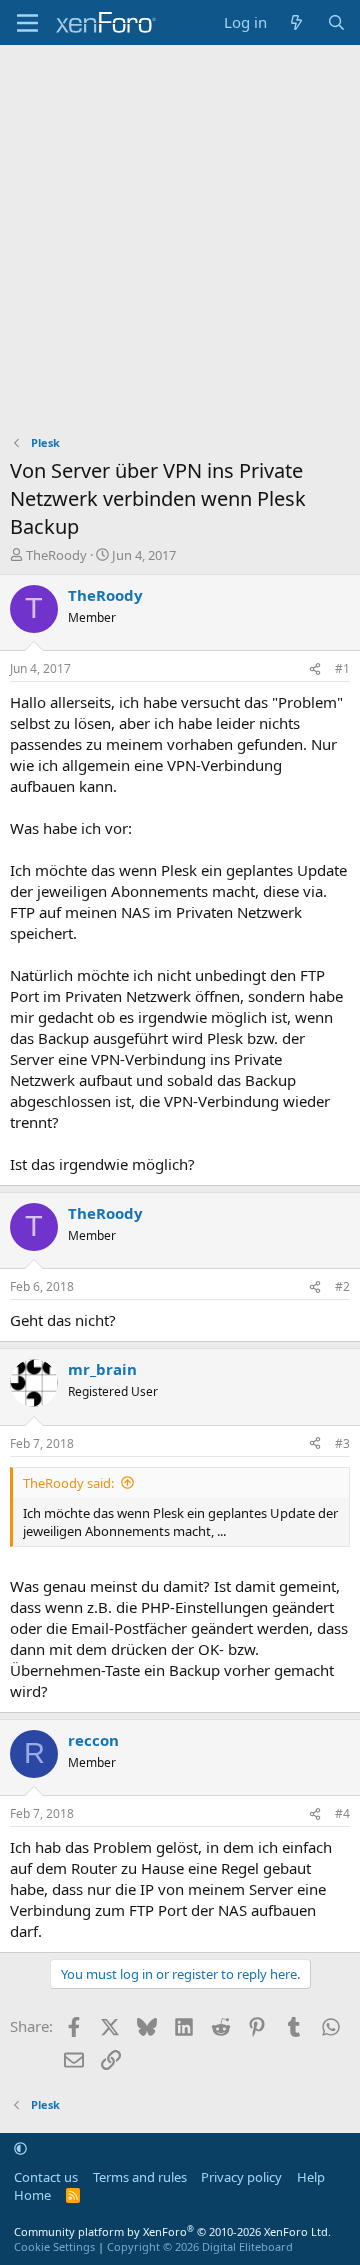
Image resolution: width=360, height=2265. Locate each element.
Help (311, 2177)
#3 (342, 1443)
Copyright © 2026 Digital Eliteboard (200, 2246)
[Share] (315, 669)
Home (32, 2195)
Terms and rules (140, 2177)
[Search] (336, 22)
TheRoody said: (68, 1483)
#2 (342, 1286)
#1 (342, 668)
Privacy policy (241, 2177)
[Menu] (27, 23)
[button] (20, 2148)
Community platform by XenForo (172, 2231)
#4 (342, 1813)
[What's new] (296, 22)
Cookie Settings (54, 2246)
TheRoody (56, 555)
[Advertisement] (180, 235)
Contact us (46, 2177)
